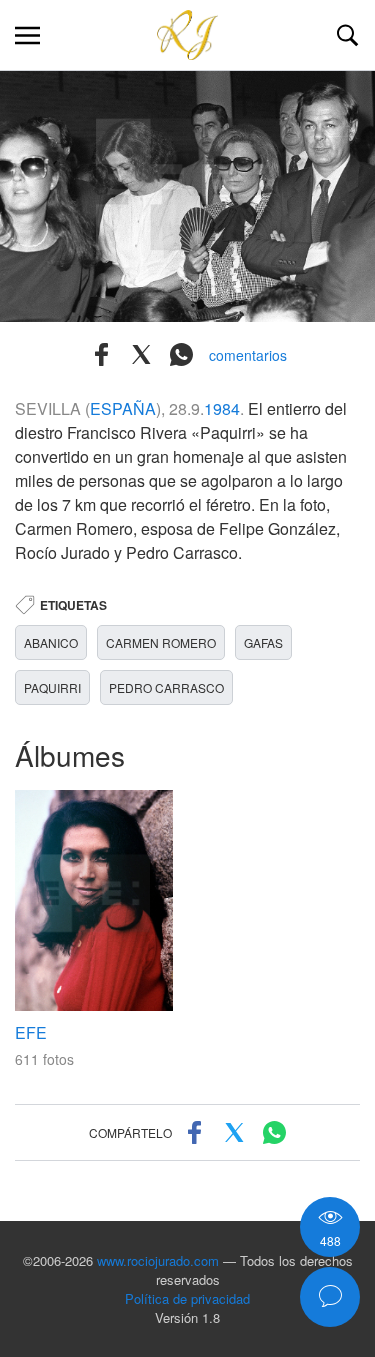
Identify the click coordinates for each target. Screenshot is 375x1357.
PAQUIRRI (52, 687)
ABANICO (51, 642)
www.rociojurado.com (158, 1260)
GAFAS (263, 642)
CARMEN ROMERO (161, 642)
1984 (222, 408)
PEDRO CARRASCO (166, 687)
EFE (31, 1032)
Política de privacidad (187, 1298)
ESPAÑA (123, 408)
